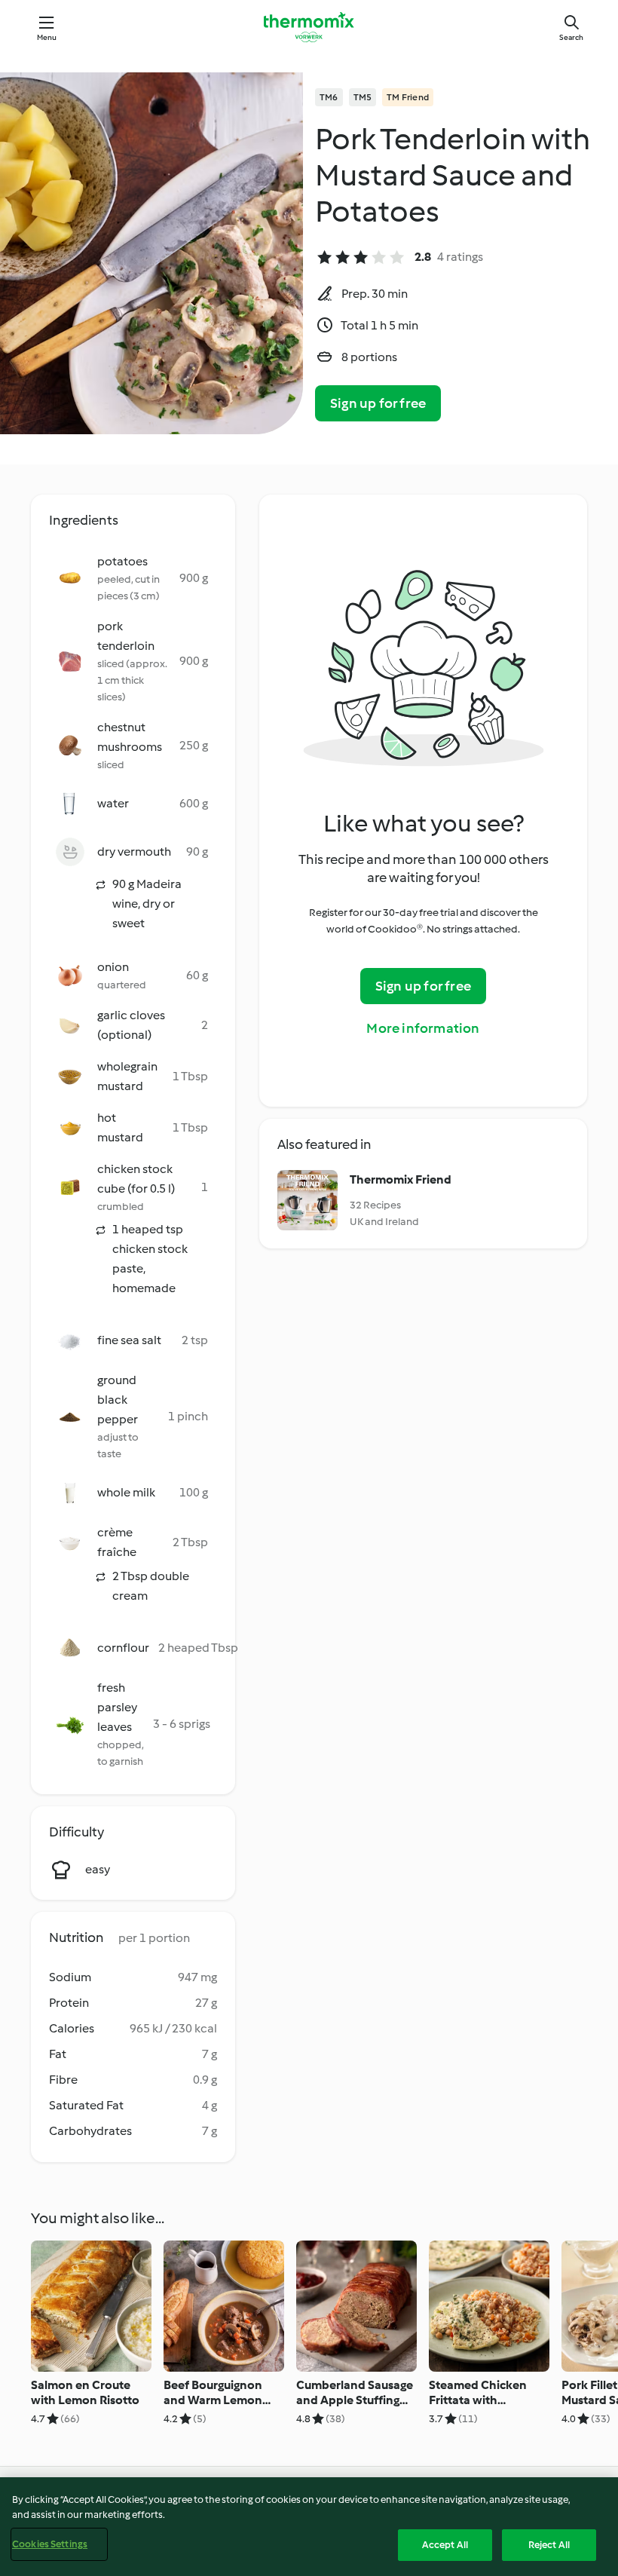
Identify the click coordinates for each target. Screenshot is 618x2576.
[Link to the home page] (309, 27)
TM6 (329, 97)
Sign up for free (378, 403)
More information (423, 1028)
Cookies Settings (50, 2544)
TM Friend (408, 97)
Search (571, 37)
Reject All (549, 2545)
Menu (47, 37)
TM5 (363, 97)
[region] (309, 2527)
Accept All (445, 2545)
